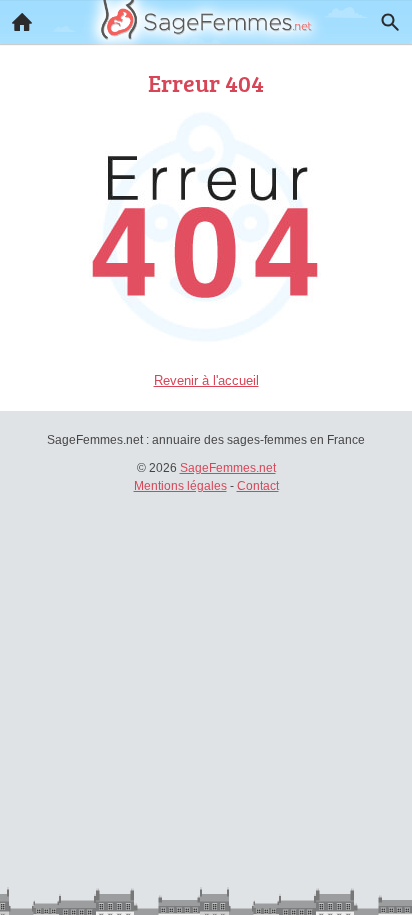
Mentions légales (180, 486)
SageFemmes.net (228, 468)
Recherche (390, 22)
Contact (258, 486)
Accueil (22, 22)
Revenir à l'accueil (206, 380)
